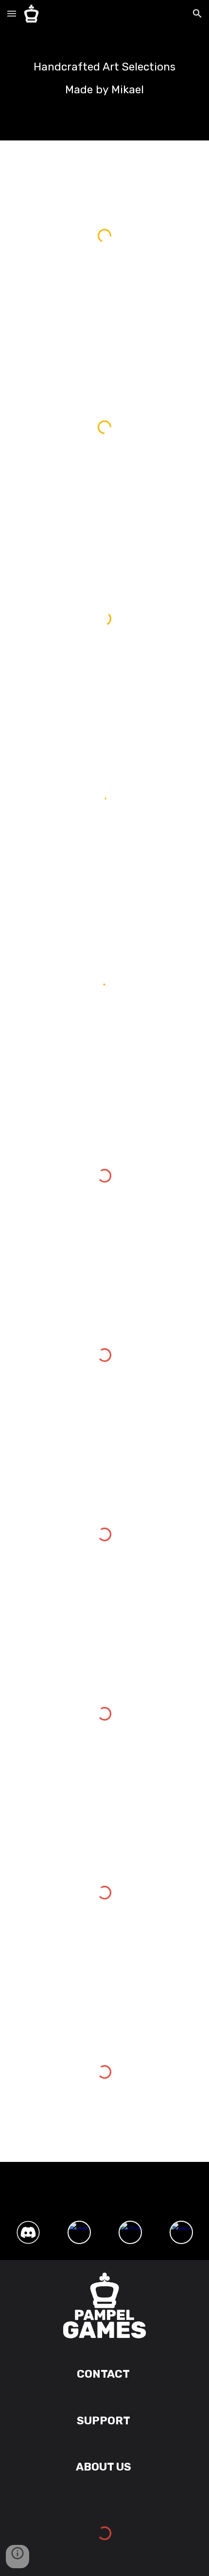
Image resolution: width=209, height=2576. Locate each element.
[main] (105, 70)
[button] (12, 13)
